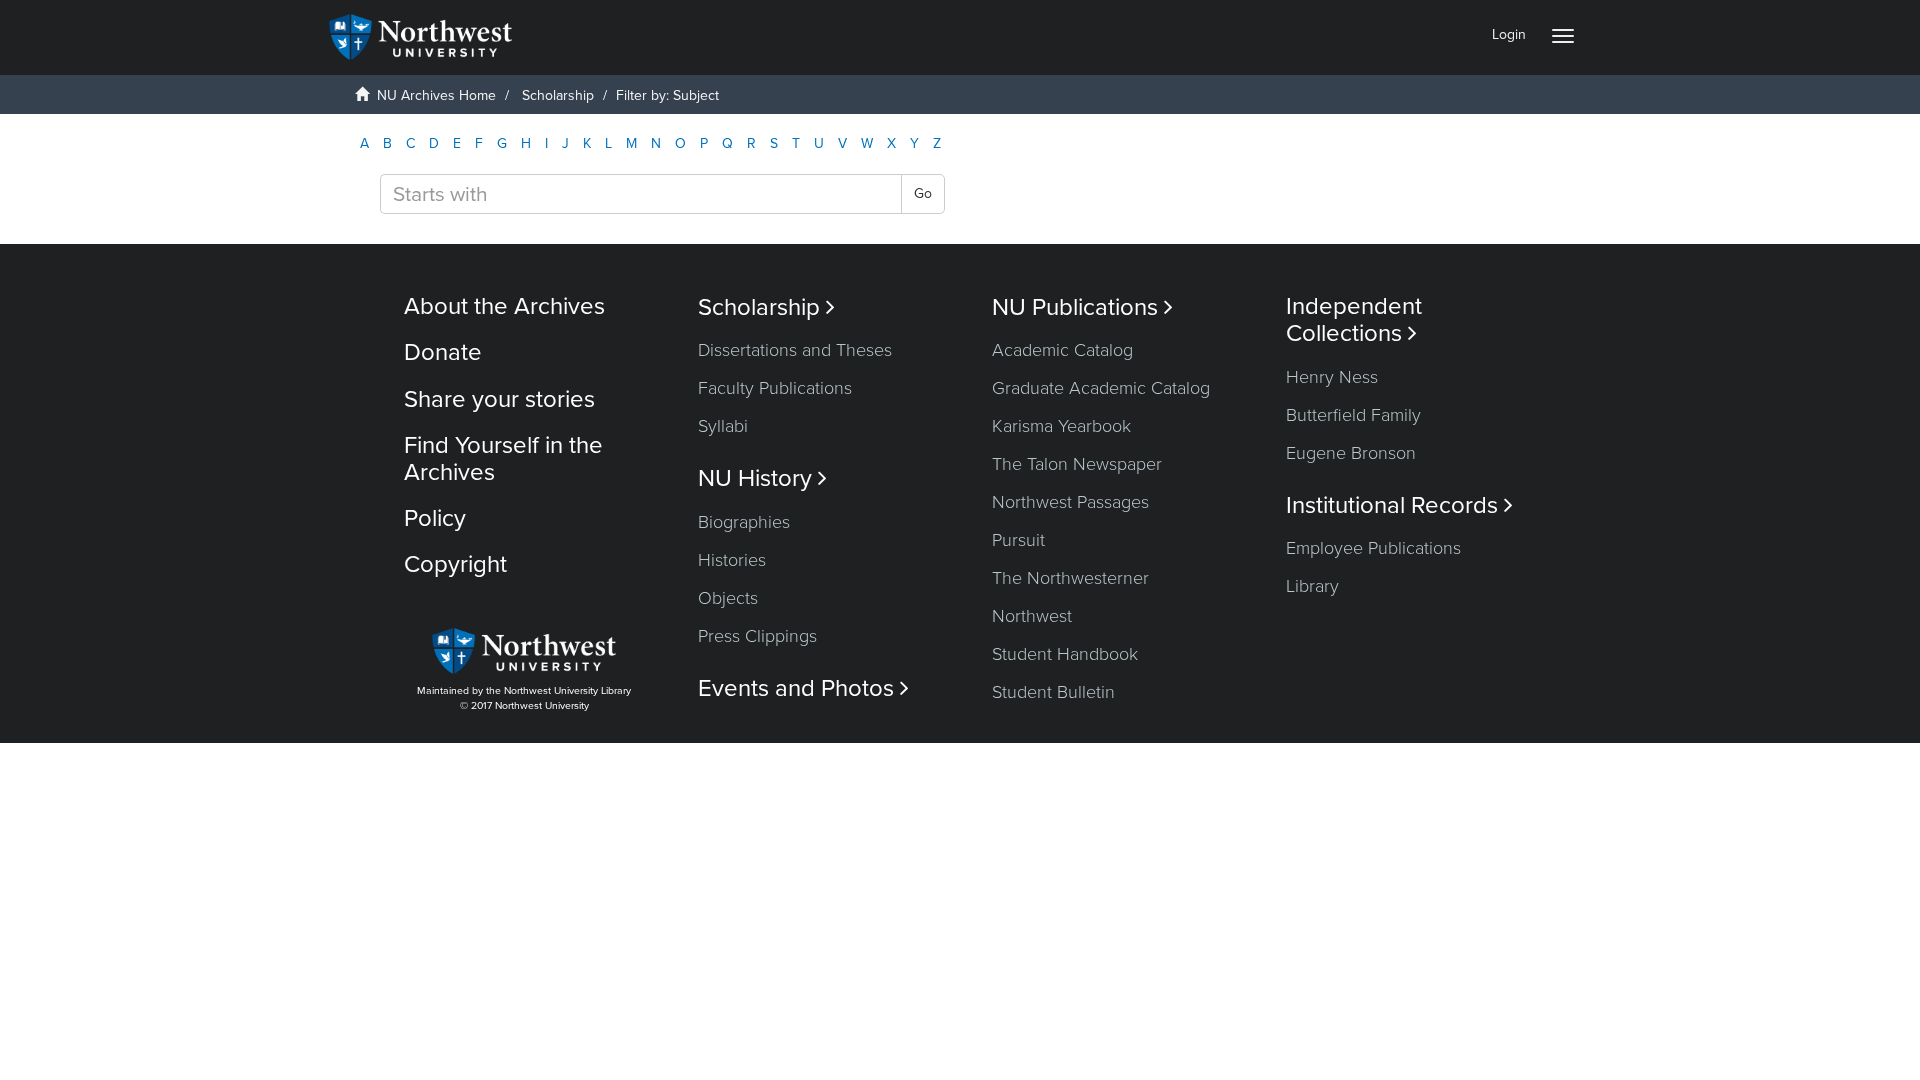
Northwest (1032, 616)
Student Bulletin (1053, 692)
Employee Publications (1373, 548)
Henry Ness (1332, 377)
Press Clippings (757, 636)
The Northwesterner (1070, 578)
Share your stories (499, 399)
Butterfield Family (1353, 415)
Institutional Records (1399, 505)
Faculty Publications (775, 388)
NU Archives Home (436, 95)
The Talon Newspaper (1077, 464)
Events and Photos (803, 688)
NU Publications (1082, 307)
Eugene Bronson (1351, 453)
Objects (728, 598)
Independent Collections (1354, 320)
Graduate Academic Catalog (1101, 388)
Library (1312, 586)
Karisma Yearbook (1061, 426)
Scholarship (558, 95)
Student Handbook (1065, 654)
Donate (443, 352)
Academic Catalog (1062, 350)
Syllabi (723, 426)
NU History (762, 478)
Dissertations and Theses (795, 350)
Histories (732, 560)
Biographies (744, 522)
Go (923, 193)
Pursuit (1018, 540)
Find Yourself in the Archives (503, 458)
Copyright (455, 564)
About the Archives (504, 306)
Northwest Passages (1070, 502)
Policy (435, 518)
